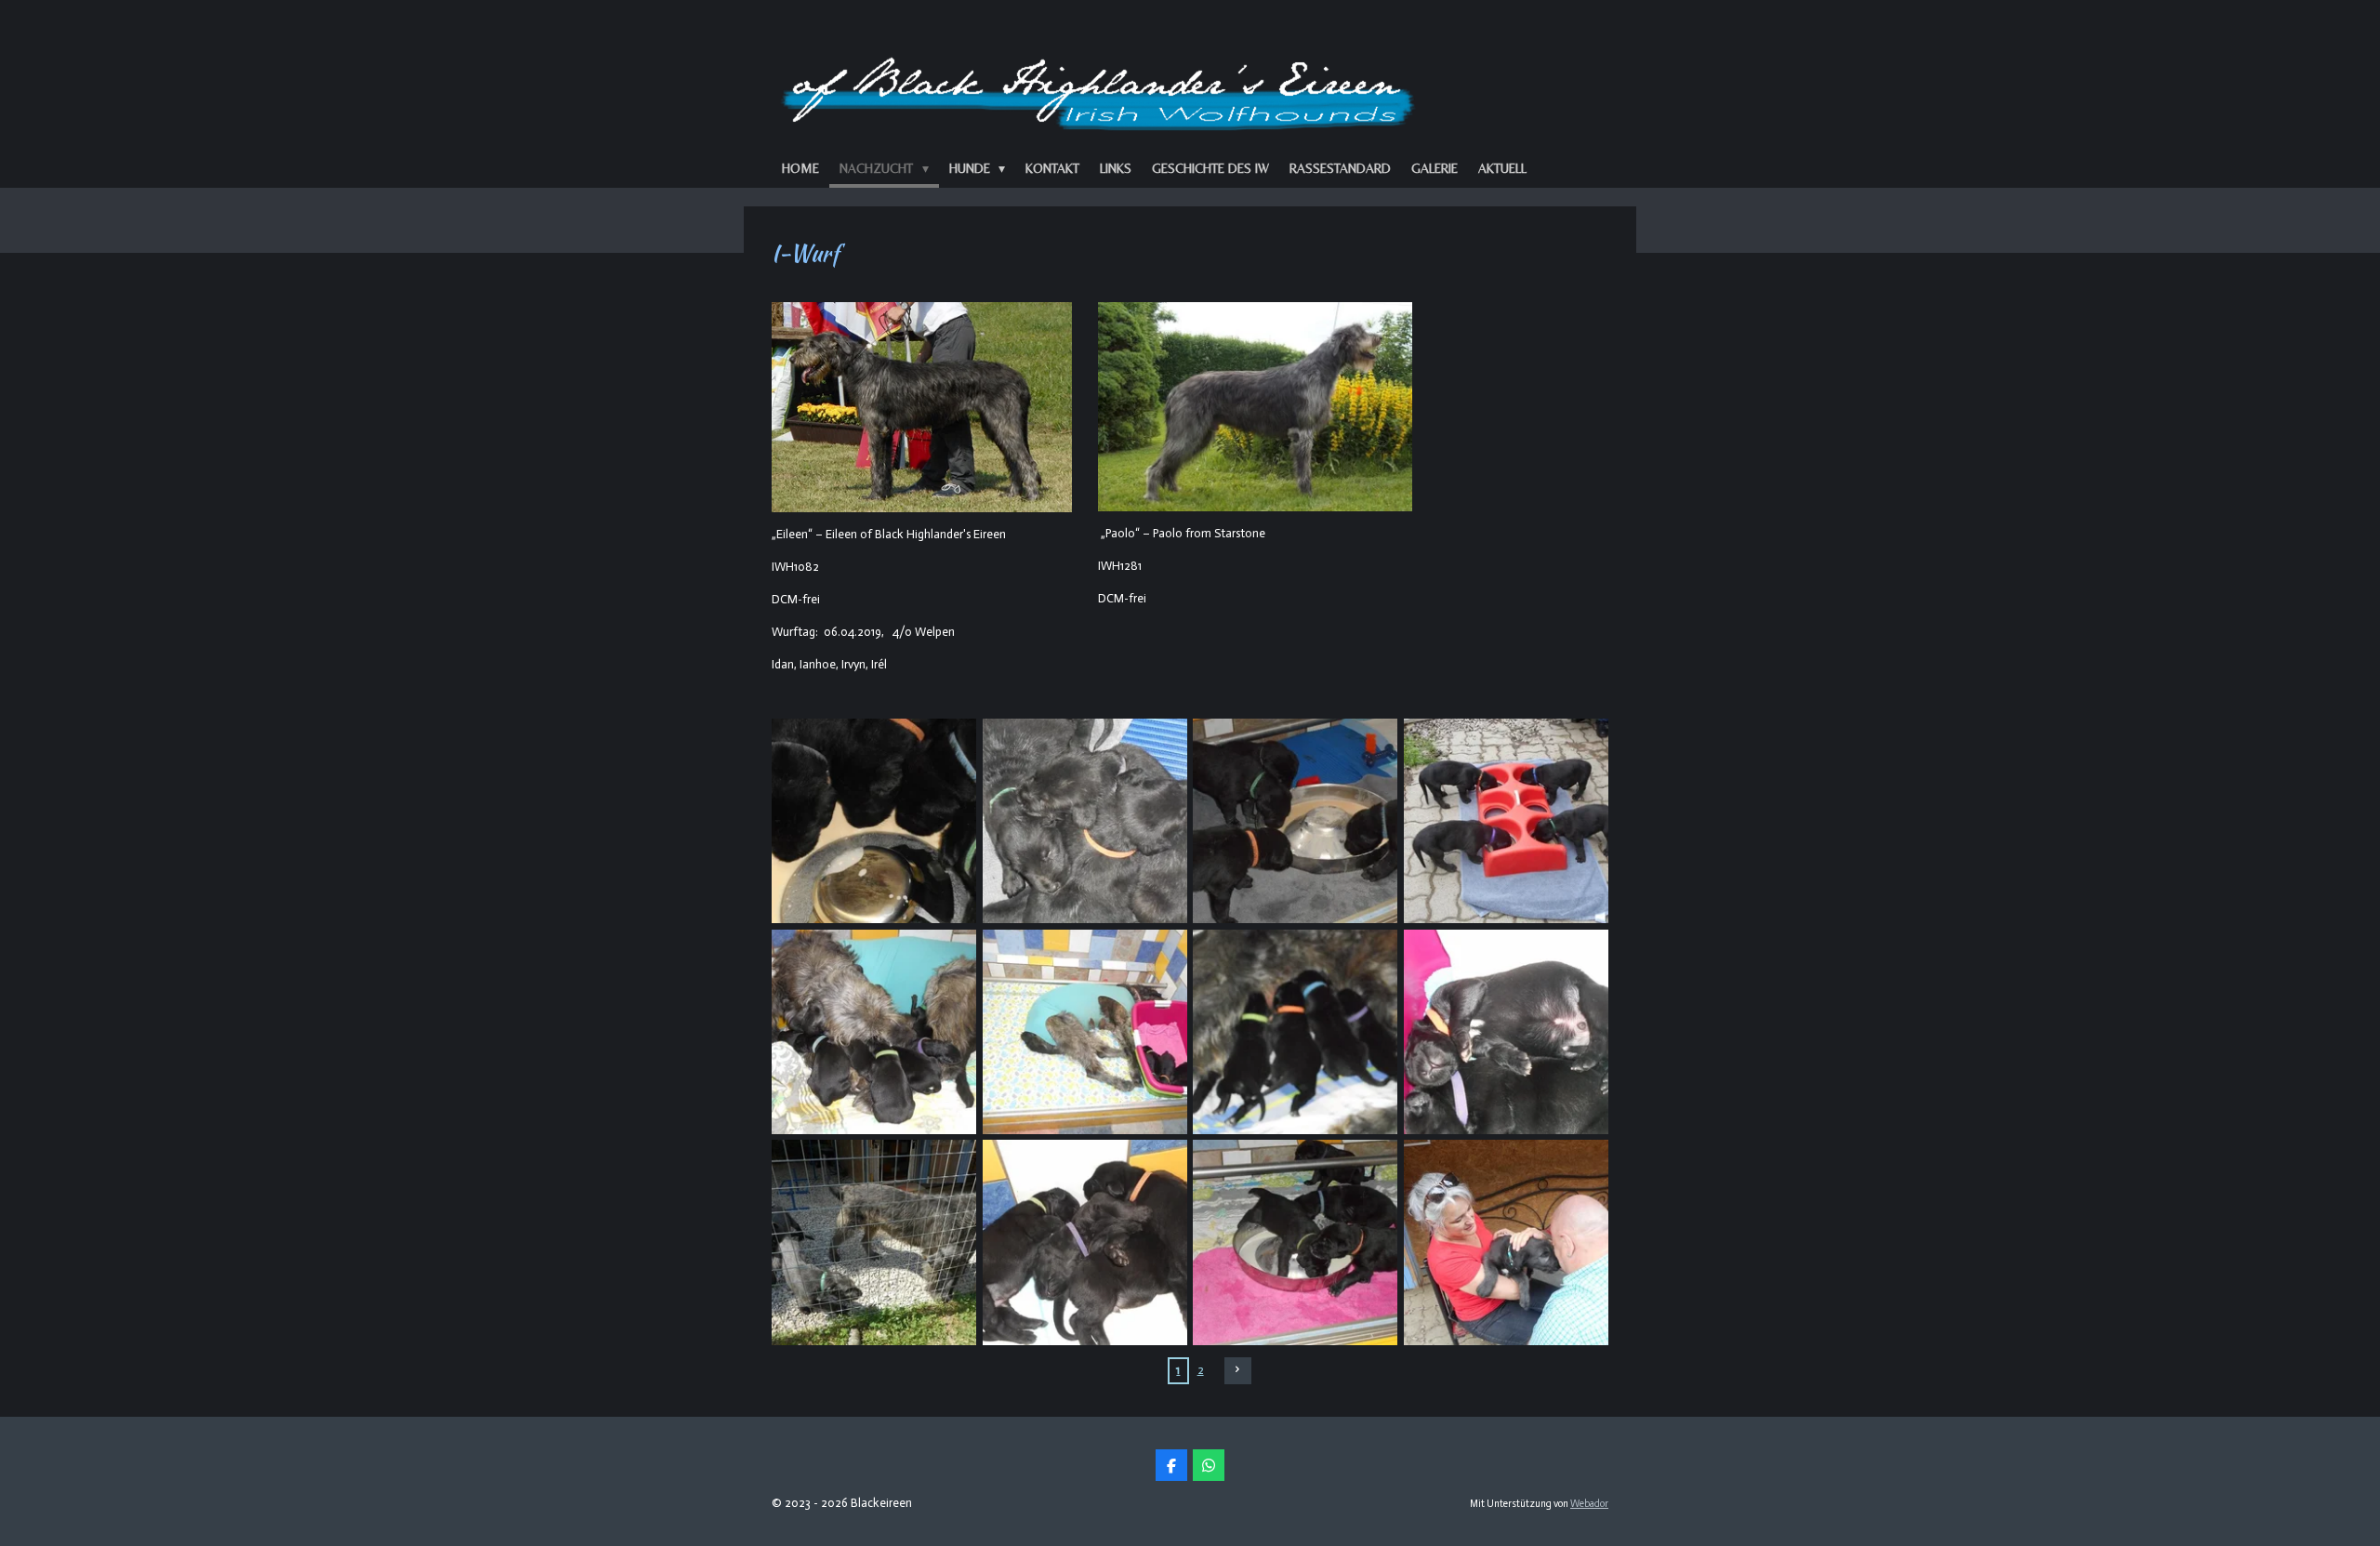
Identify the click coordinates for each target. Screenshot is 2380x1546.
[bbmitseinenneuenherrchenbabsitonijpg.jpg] (1507, 1242)
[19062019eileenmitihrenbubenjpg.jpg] (874, 1242)
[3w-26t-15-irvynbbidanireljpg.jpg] (1296, 821)
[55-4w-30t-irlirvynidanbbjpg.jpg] (1507, 821)
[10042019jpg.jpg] (1084, 1032)
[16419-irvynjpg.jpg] (1507, 1032)
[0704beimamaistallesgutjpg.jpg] (874, 1032)
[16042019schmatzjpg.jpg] (1296, 1032)
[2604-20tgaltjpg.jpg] (1296, 1242)
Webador (1589, 1504)
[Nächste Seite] (1238, 1371)
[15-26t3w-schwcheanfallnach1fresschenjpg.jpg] (1084, 821)
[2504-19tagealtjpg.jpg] (1084, 1242)
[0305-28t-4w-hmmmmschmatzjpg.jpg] (874, 821)
